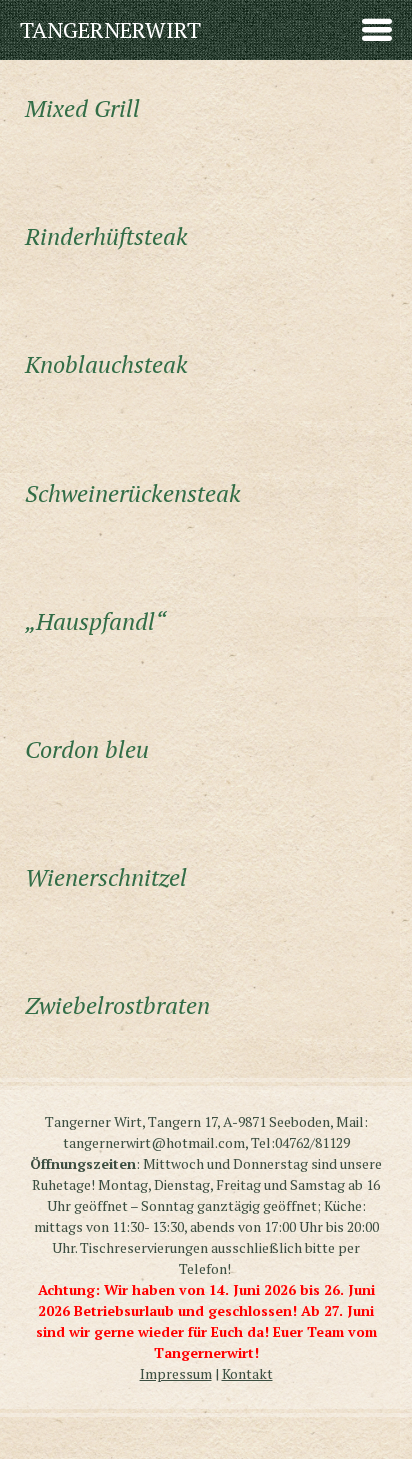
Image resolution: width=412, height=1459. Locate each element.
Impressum (176, 1373)
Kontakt (247, 1373)
